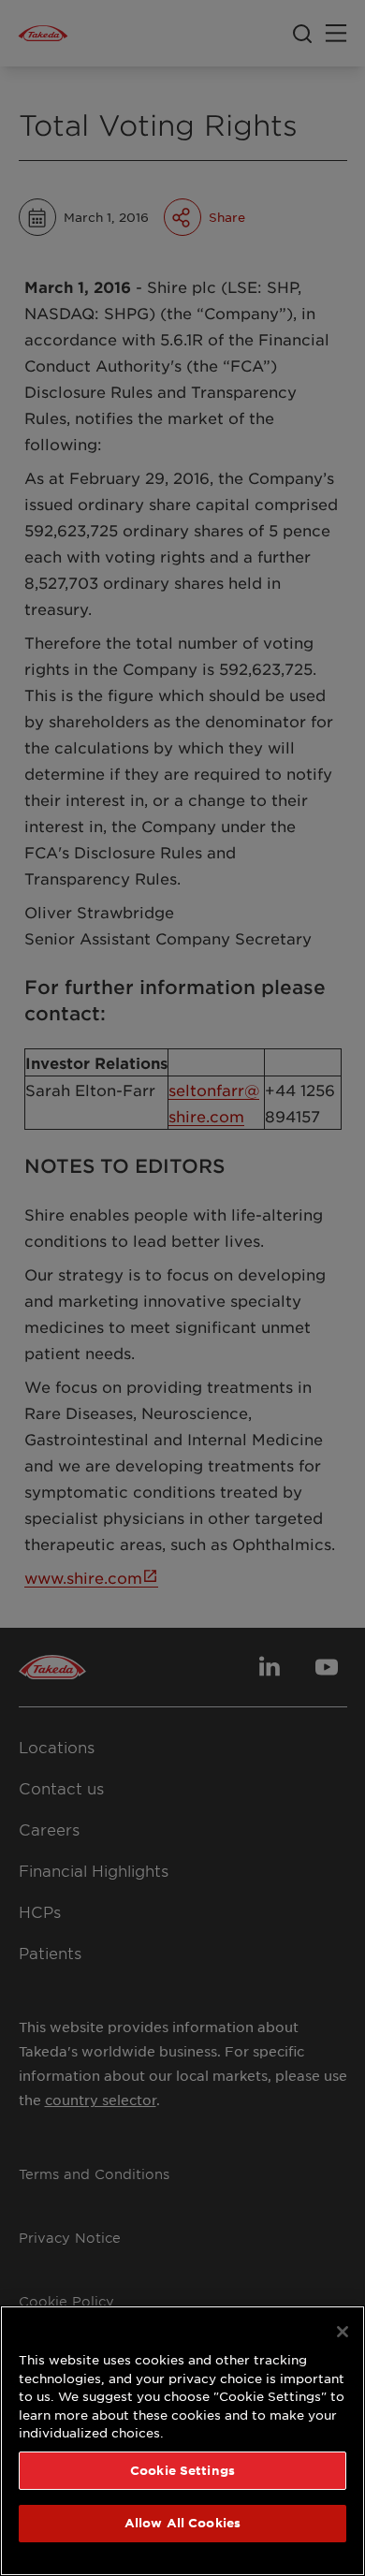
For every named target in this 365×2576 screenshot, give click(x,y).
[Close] (343, 2332)
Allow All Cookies (182, 2523)
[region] (182, 2441)
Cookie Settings (182, 2470)
